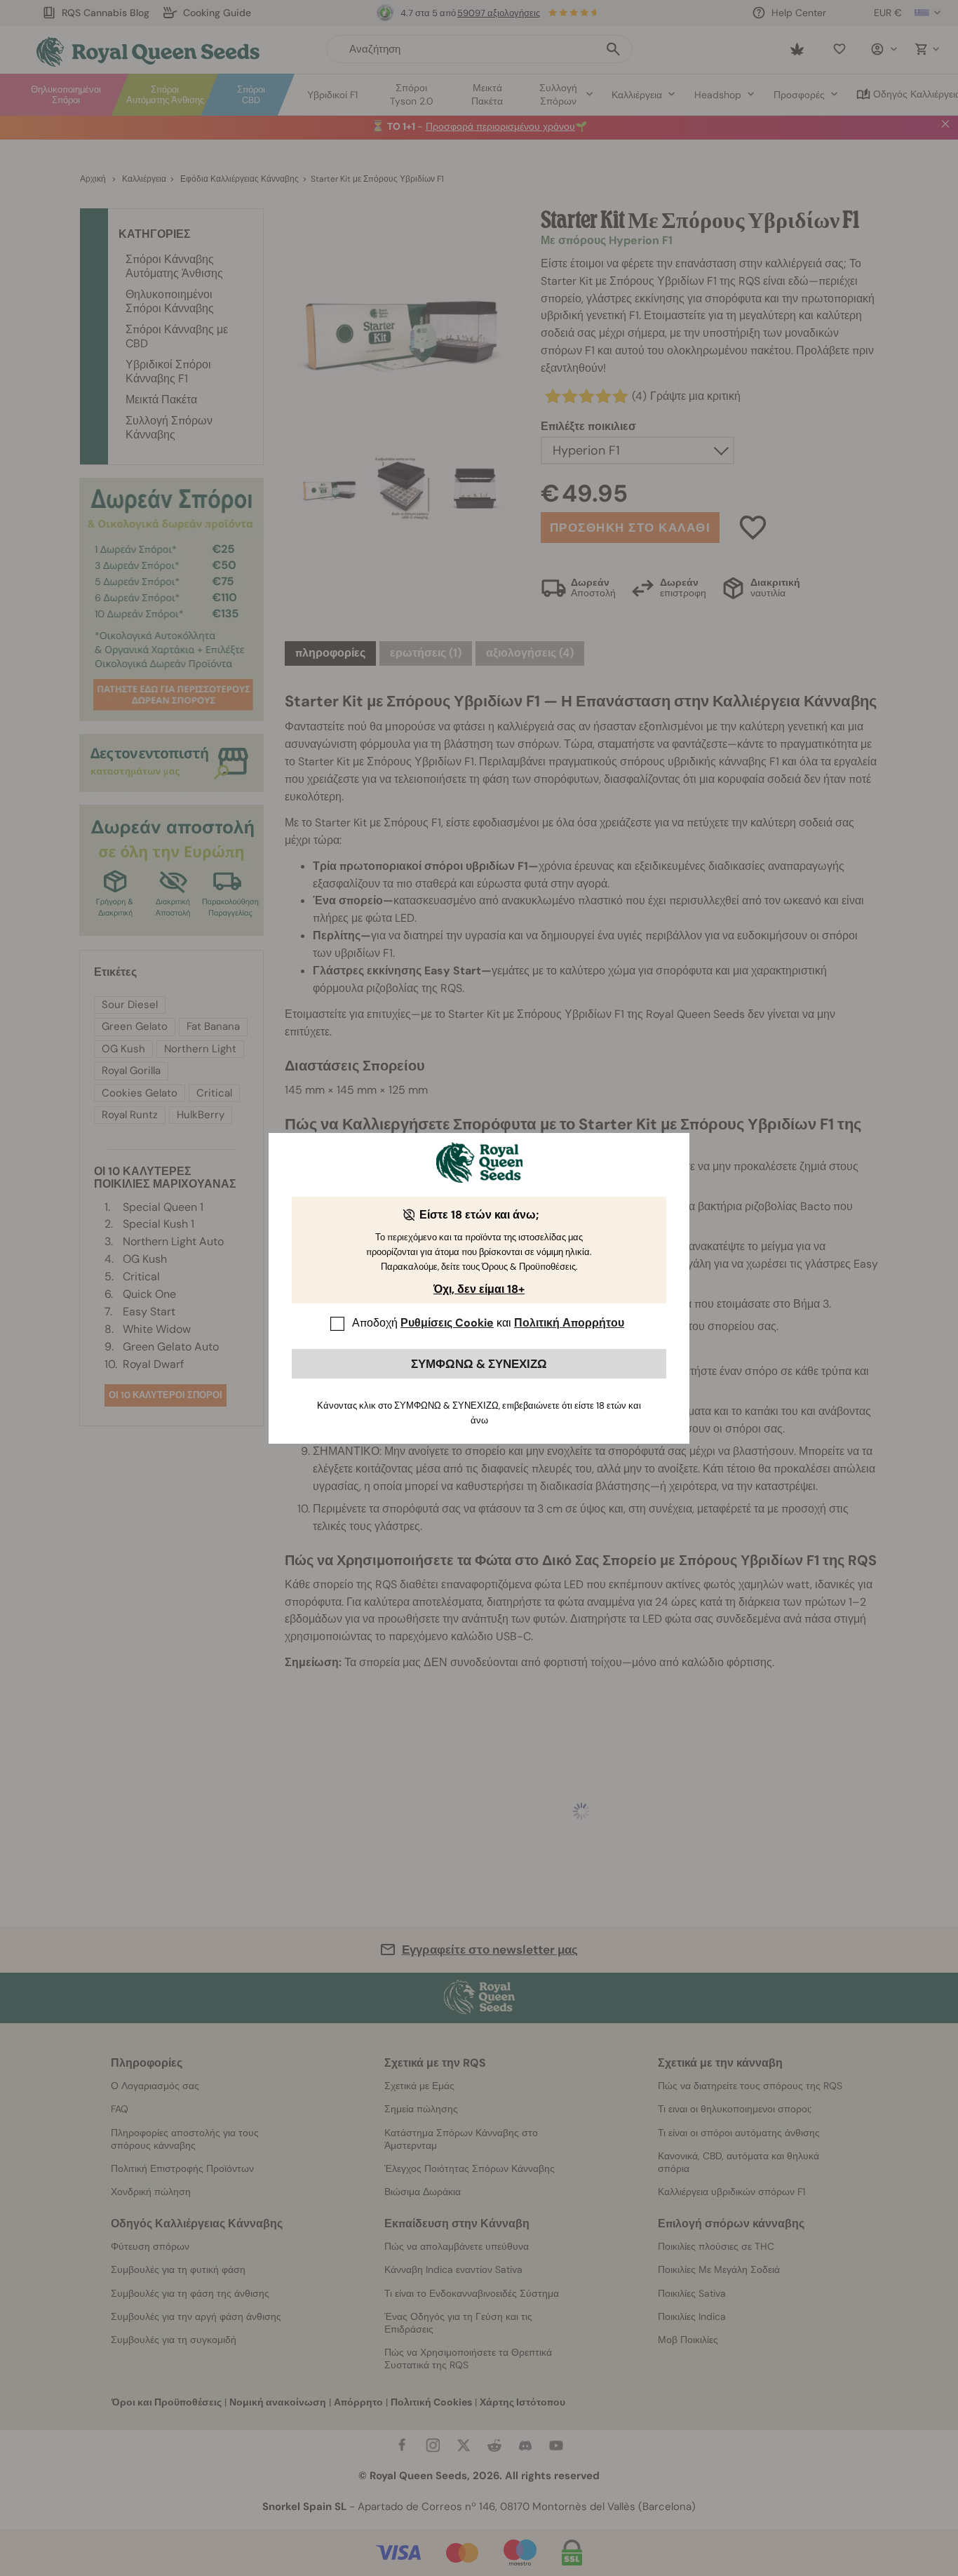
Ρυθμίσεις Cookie (447, 1323)
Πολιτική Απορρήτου (569, 1323)
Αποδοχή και (488, 1323)
